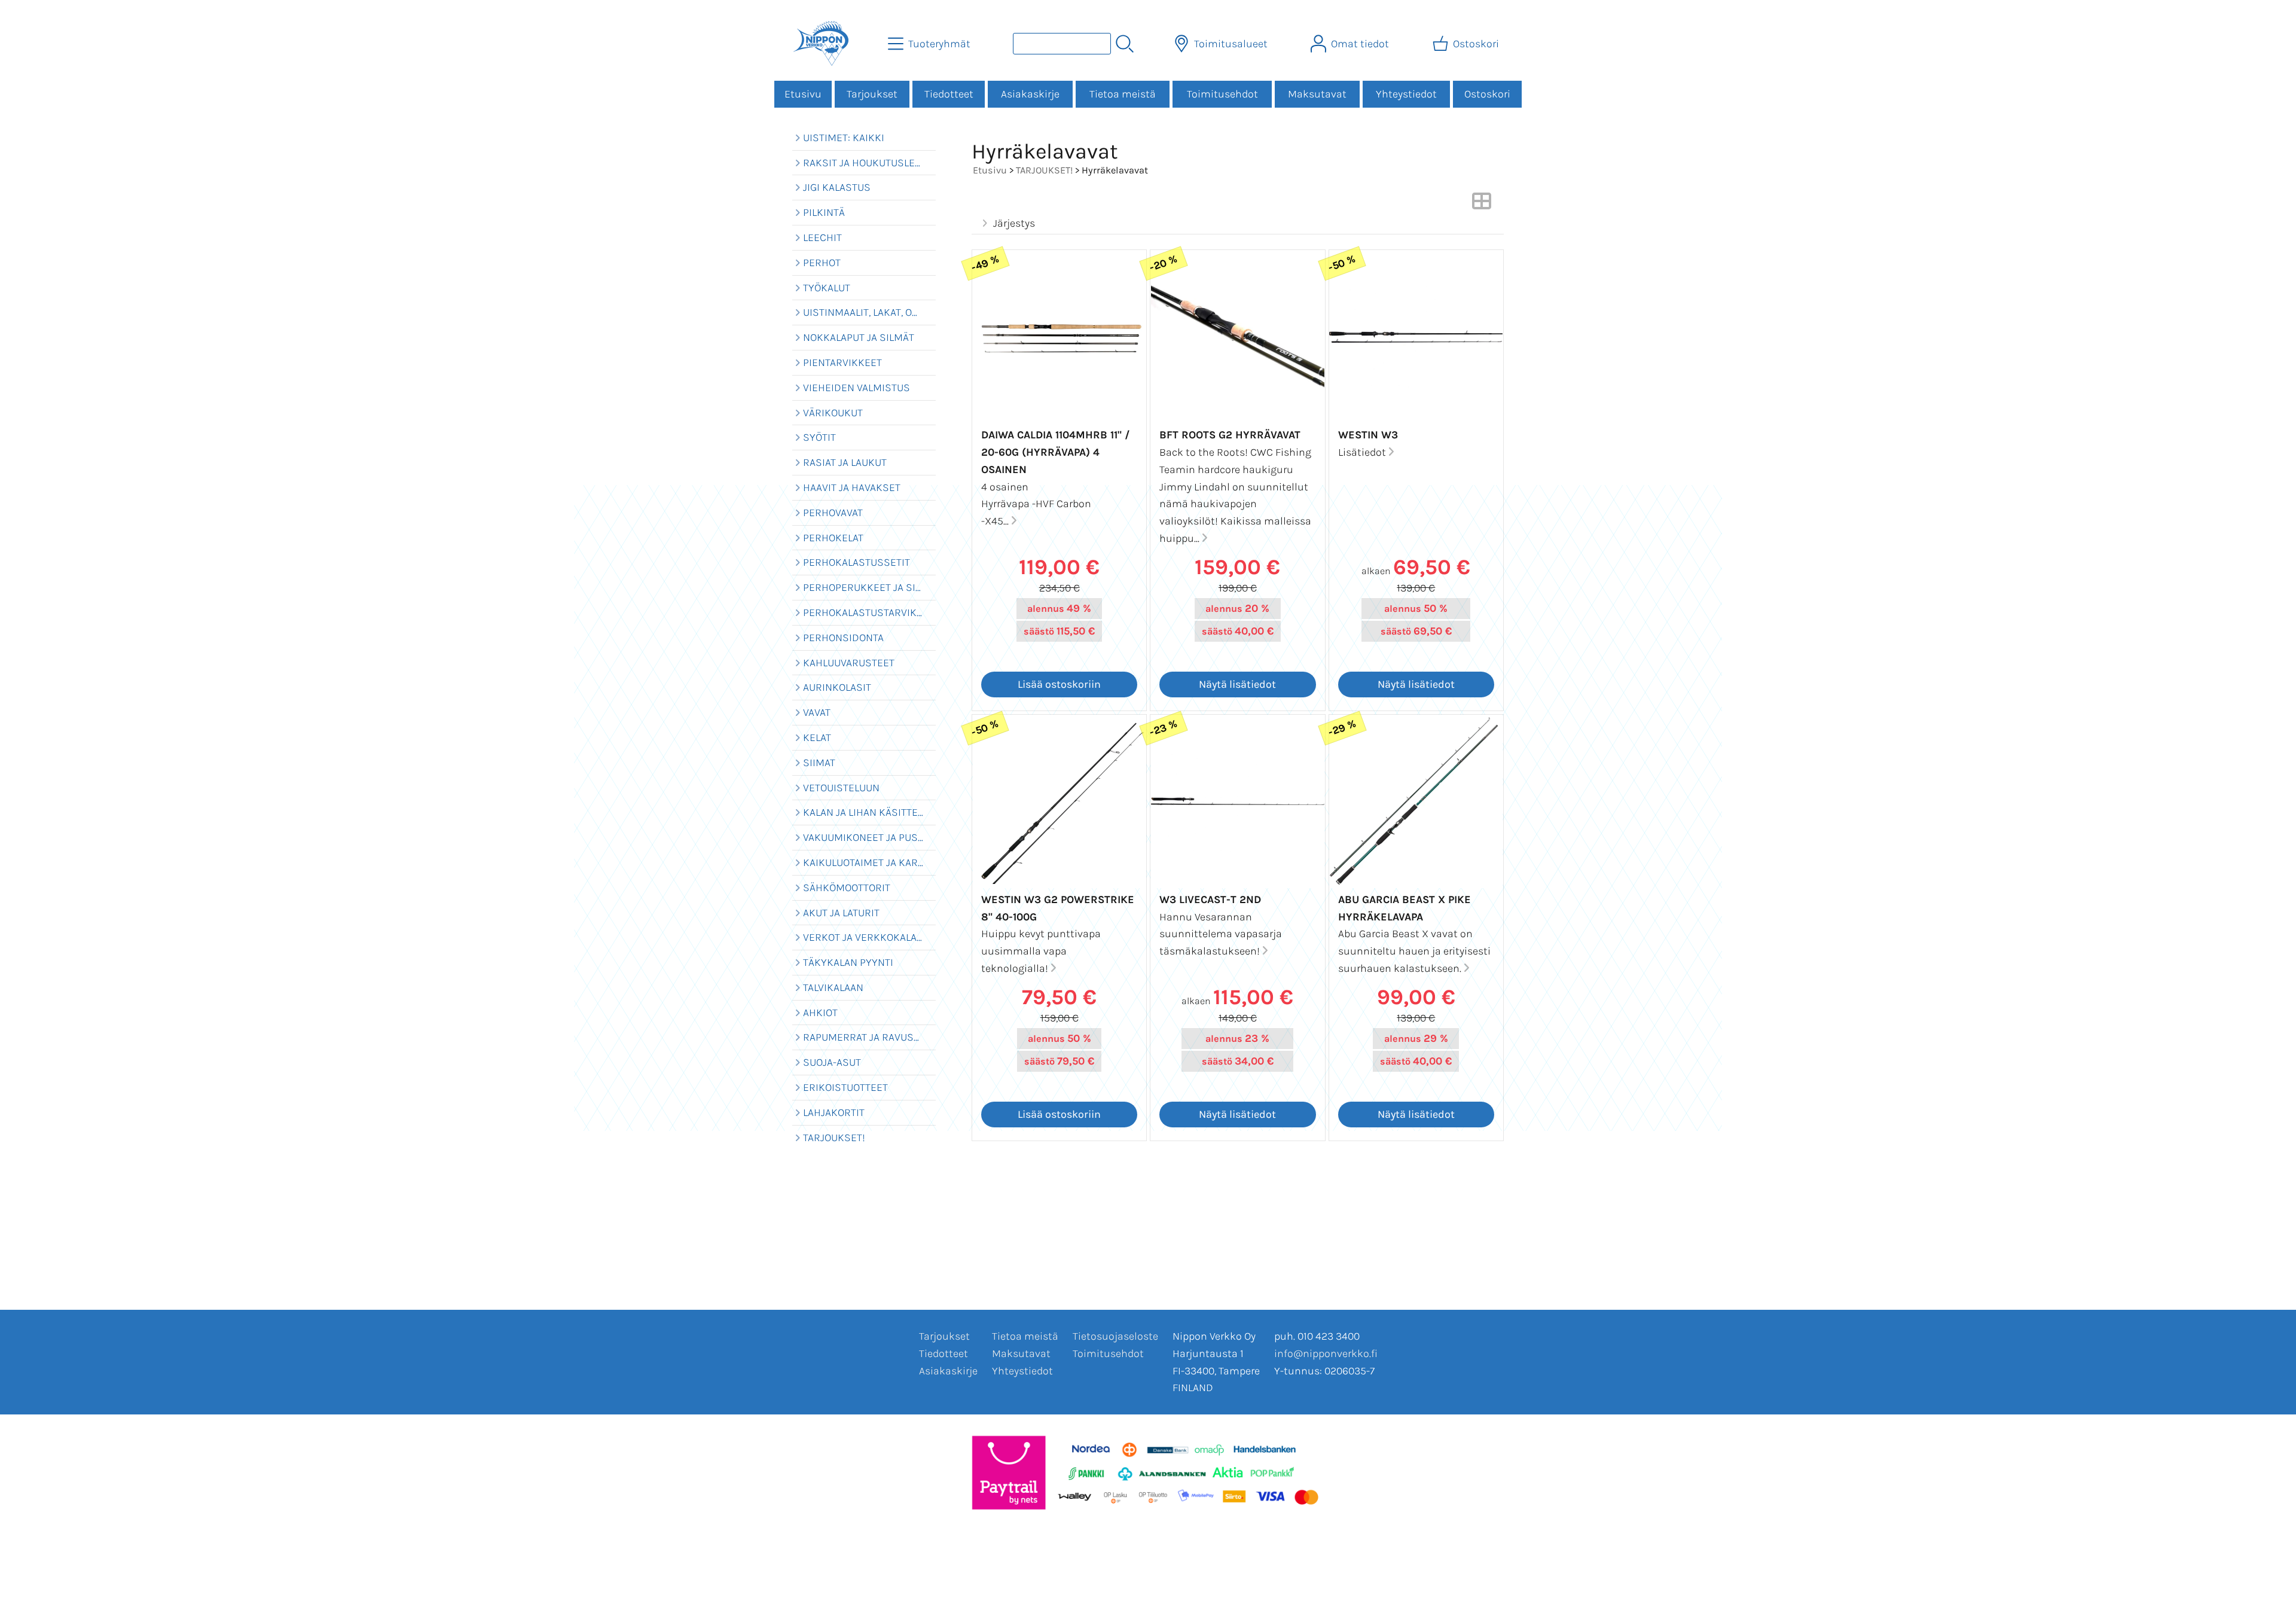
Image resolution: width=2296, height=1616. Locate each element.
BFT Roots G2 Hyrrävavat (1230, 435)
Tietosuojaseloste (1115, 1336)
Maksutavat (1317, 94)
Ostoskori (1487, 94)
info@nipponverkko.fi (1326, 1353)
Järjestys (1014, 223)
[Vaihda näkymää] (1482, 205)
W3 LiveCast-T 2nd (1210, 900)
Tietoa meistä (1123, 94)
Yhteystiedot (1406, 94)
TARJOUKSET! (1044, 170)
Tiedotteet (949, 94)
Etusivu (803, 94)
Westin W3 (1368, 435)
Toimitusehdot (1222, 94)
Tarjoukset (872, 94)
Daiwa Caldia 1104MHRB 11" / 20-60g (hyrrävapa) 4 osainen (1055, 452)
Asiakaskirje (1030, 94)
